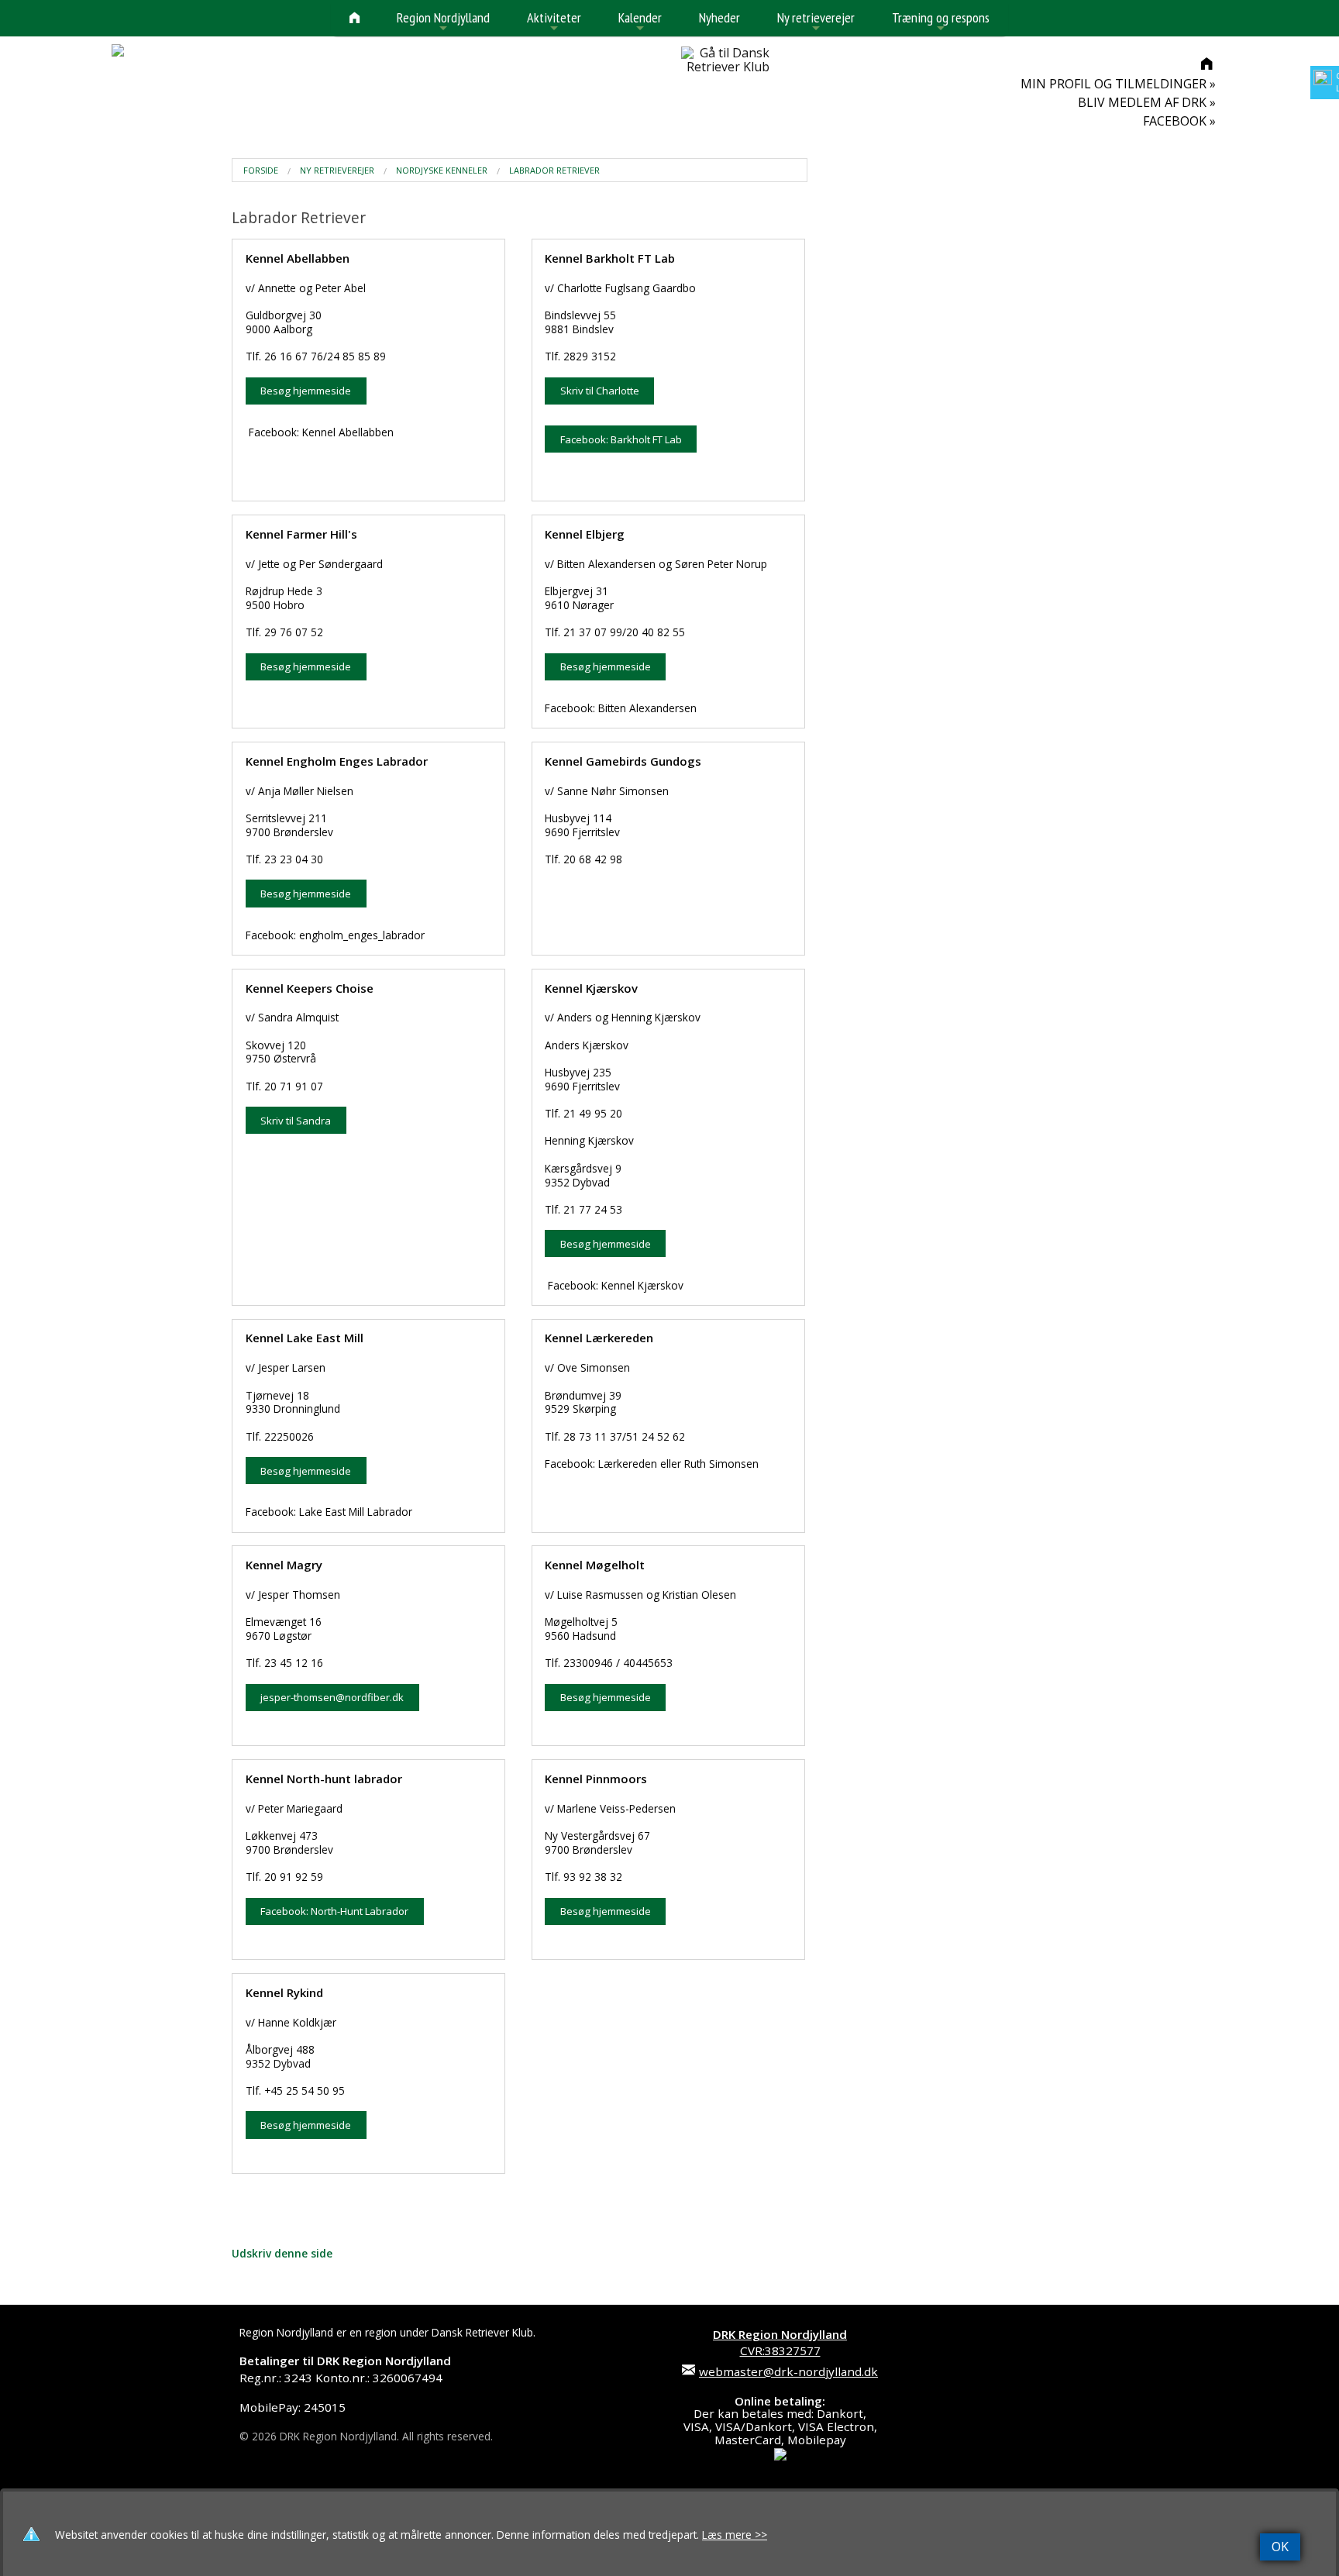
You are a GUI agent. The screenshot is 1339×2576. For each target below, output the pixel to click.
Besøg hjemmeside (306, 391)
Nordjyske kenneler (442, 170)
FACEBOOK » (1179, 121)
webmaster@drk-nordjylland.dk (788, 2371)
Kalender (640, 22)
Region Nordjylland (443, 22)
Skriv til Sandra (296, 1121)
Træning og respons (941, 22)
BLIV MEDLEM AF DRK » (1147, 102)
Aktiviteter (554, 22)
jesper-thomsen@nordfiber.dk (332, 1697)
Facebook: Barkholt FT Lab (621, 439)
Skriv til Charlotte (600, 391)
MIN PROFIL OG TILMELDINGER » (1118, 84)
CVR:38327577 (780, 2342)
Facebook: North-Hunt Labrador (334, 1911)
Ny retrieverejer (816, 22)
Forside (261, 170)
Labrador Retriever (554, 170)
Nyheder (719, 17)
